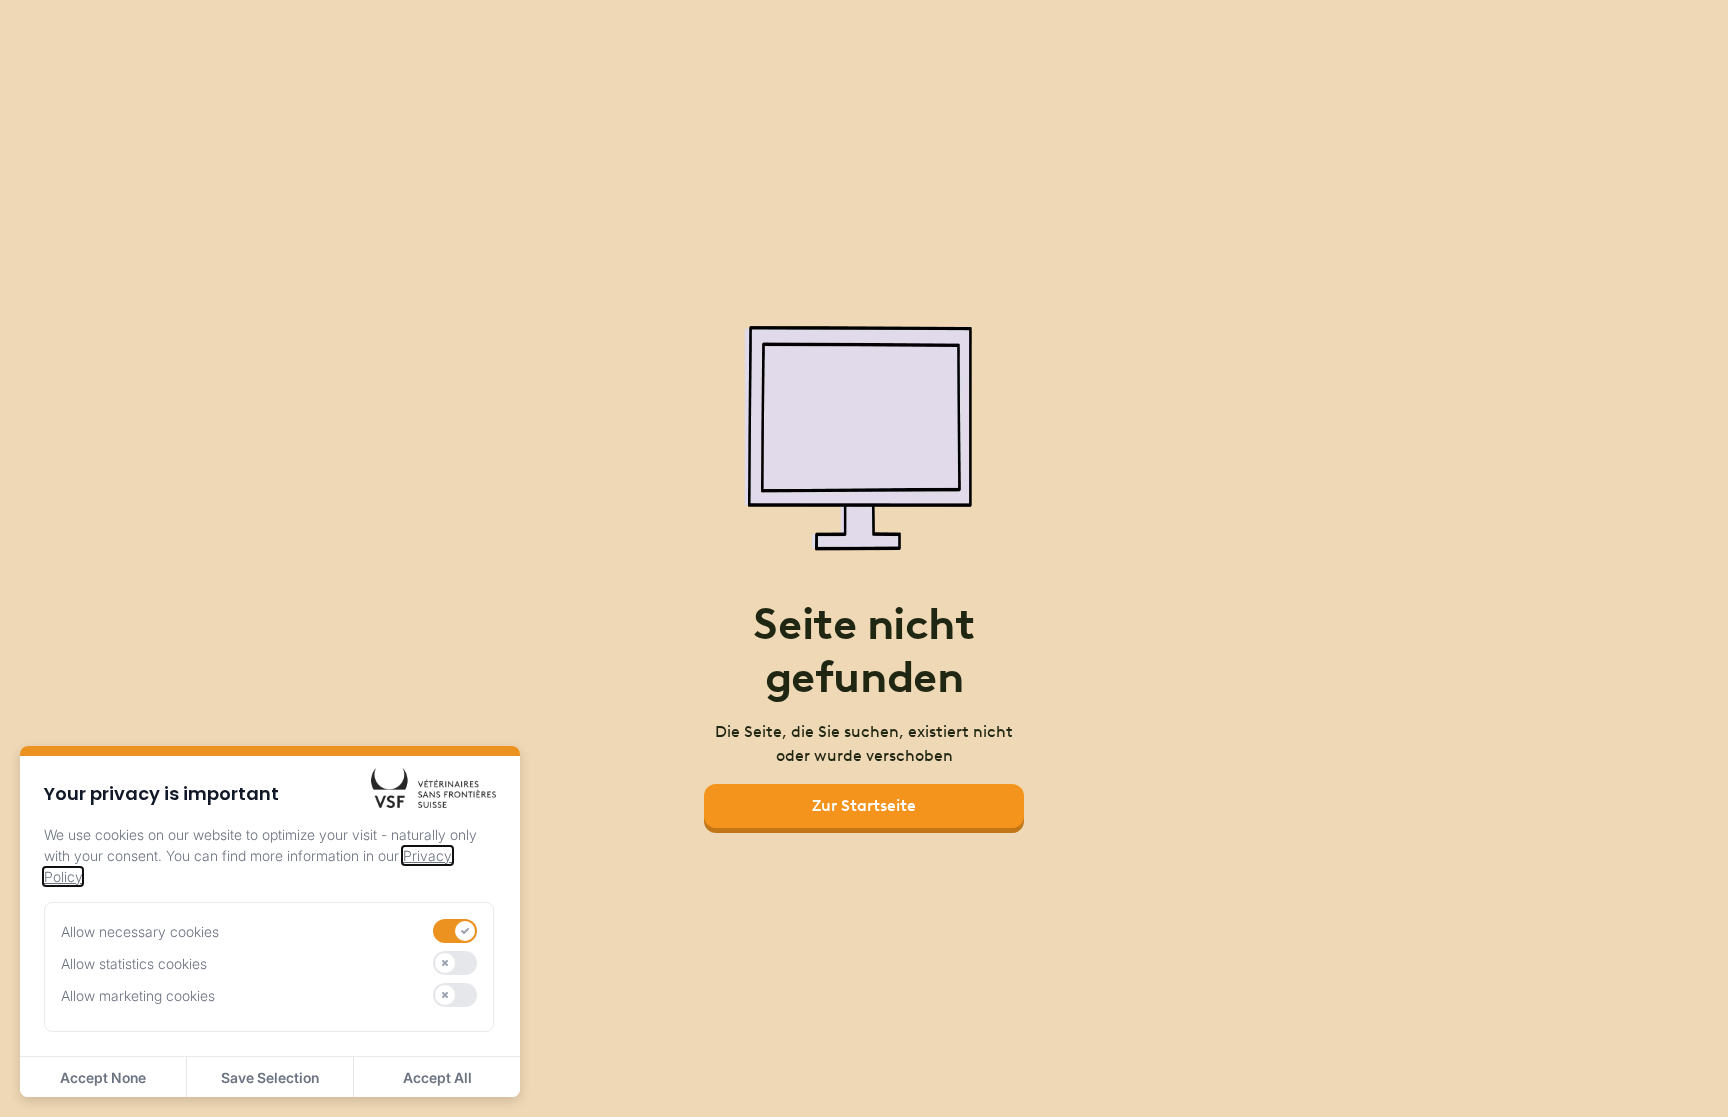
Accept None (103, 1077)
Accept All (437, 1077)
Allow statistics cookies (134, 963)
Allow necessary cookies (140, 931)
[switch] (455, 931)
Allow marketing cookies (138, 995)
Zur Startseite (864, 805)
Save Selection (270, 1077)
